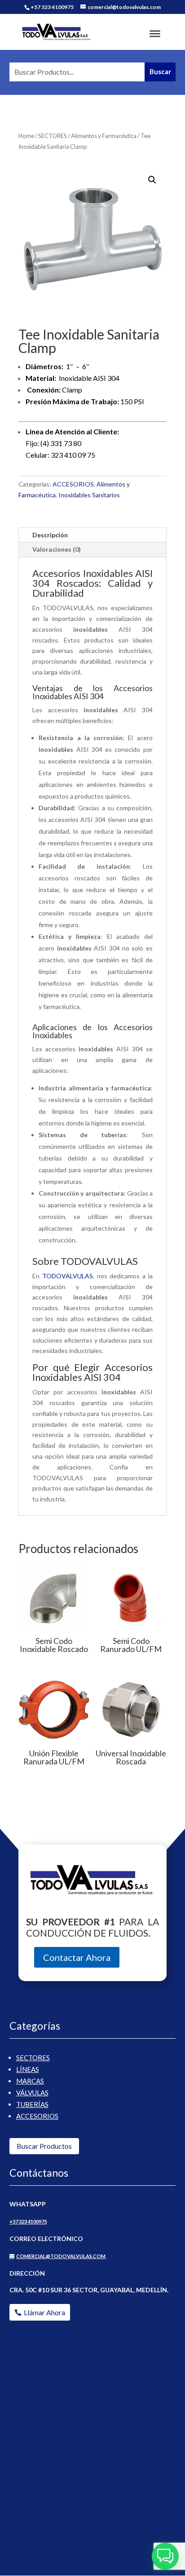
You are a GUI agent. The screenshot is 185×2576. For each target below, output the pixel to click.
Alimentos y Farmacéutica (104, 136)
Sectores (33, 2058)
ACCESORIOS (73, 484)
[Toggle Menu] (155, 34)
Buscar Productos (44, 2146)
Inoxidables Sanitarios (89, 495)
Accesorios (37, 2116)
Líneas (28, 2069)
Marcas (30, 2081)
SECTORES (53, 136)
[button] (152, 180)
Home (26, 136)
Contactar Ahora (77, 1957)
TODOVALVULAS (68, 1276)
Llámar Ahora (44, 2312)
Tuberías (32, 2104)
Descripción (50, 535)
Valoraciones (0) (57, 549)
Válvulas (32, 2093)
